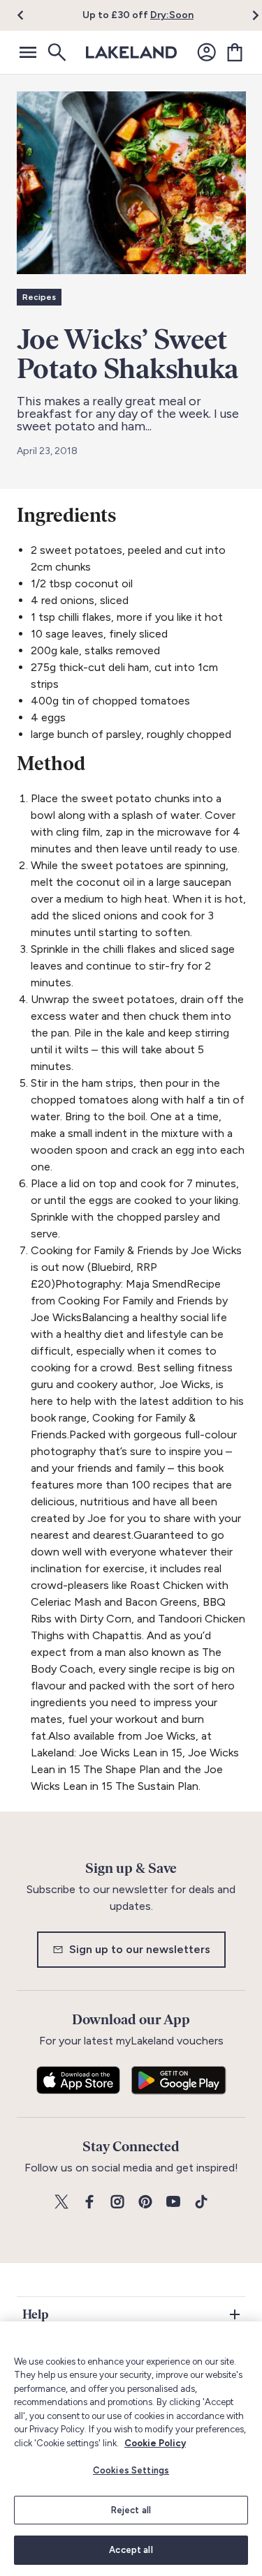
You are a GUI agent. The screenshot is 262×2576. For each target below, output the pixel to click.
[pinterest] (145, 2202)
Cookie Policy (155, 2443)
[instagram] (117, 2202)
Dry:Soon (172, 15)
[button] (29, 15)
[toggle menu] (28, 52)
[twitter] (61, 2202)
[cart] (235, 52)
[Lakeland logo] (131, 52)
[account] (207, 52)
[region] (131, 2449)
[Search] (56, 52)
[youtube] (173, 2202)
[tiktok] (201, 2202)
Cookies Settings (131, 2470)
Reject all (131, 2510)
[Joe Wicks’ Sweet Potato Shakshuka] (131, 183)
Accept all (131, 2550)
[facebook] (89, 2202)
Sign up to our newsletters (140, 1949)
